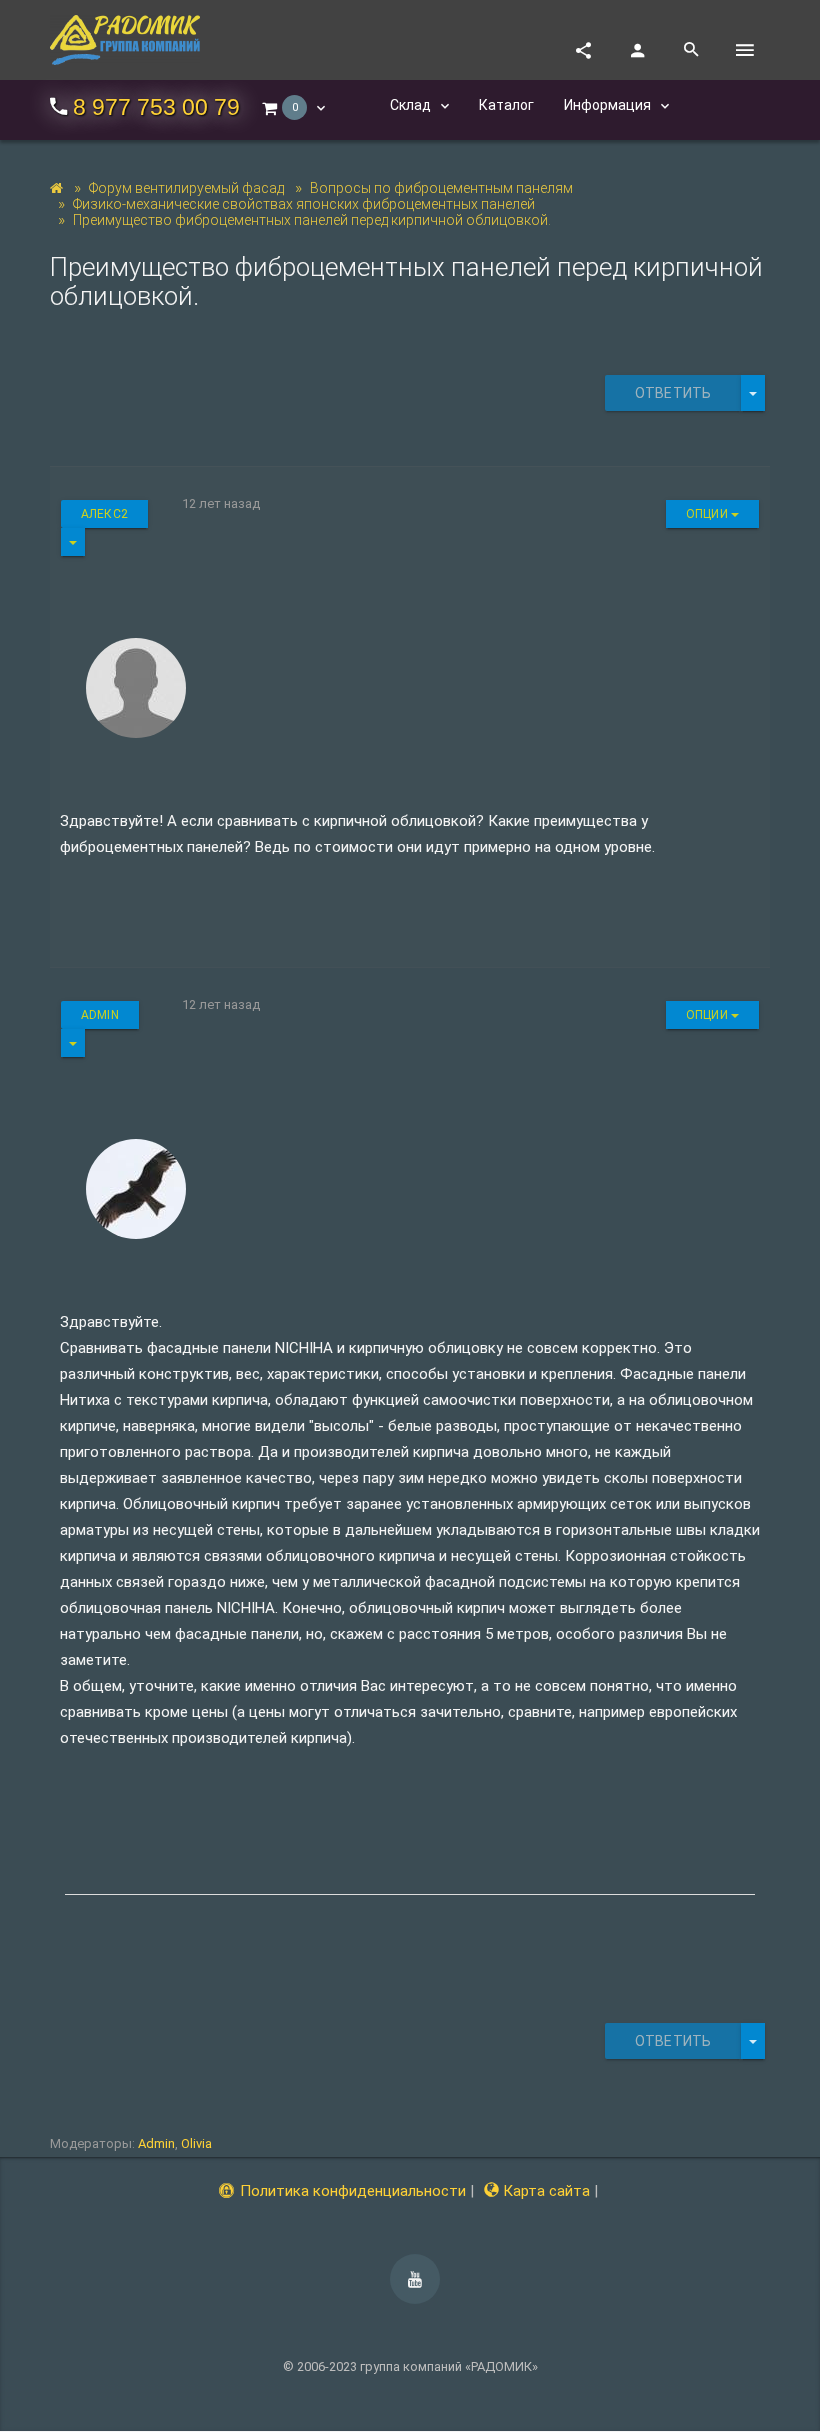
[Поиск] (691, 50)
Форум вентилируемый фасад (186, 188)
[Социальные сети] (583, 50)
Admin (100, 1015)
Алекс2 (104, 514)
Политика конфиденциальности (351, 2191)
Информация (609, 105)
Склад (412, 105)
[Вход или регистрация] (637, 50)
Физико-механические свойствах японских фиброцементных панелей (304, 204)
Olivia (196, 2143)
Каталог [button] (506, 105)
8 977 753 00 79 (156, 107)
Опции (708, 514)
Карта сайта (544, 2191)
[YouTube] (415, 2279)
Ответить (673, 393)
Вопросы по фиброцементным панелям (441, 188)
